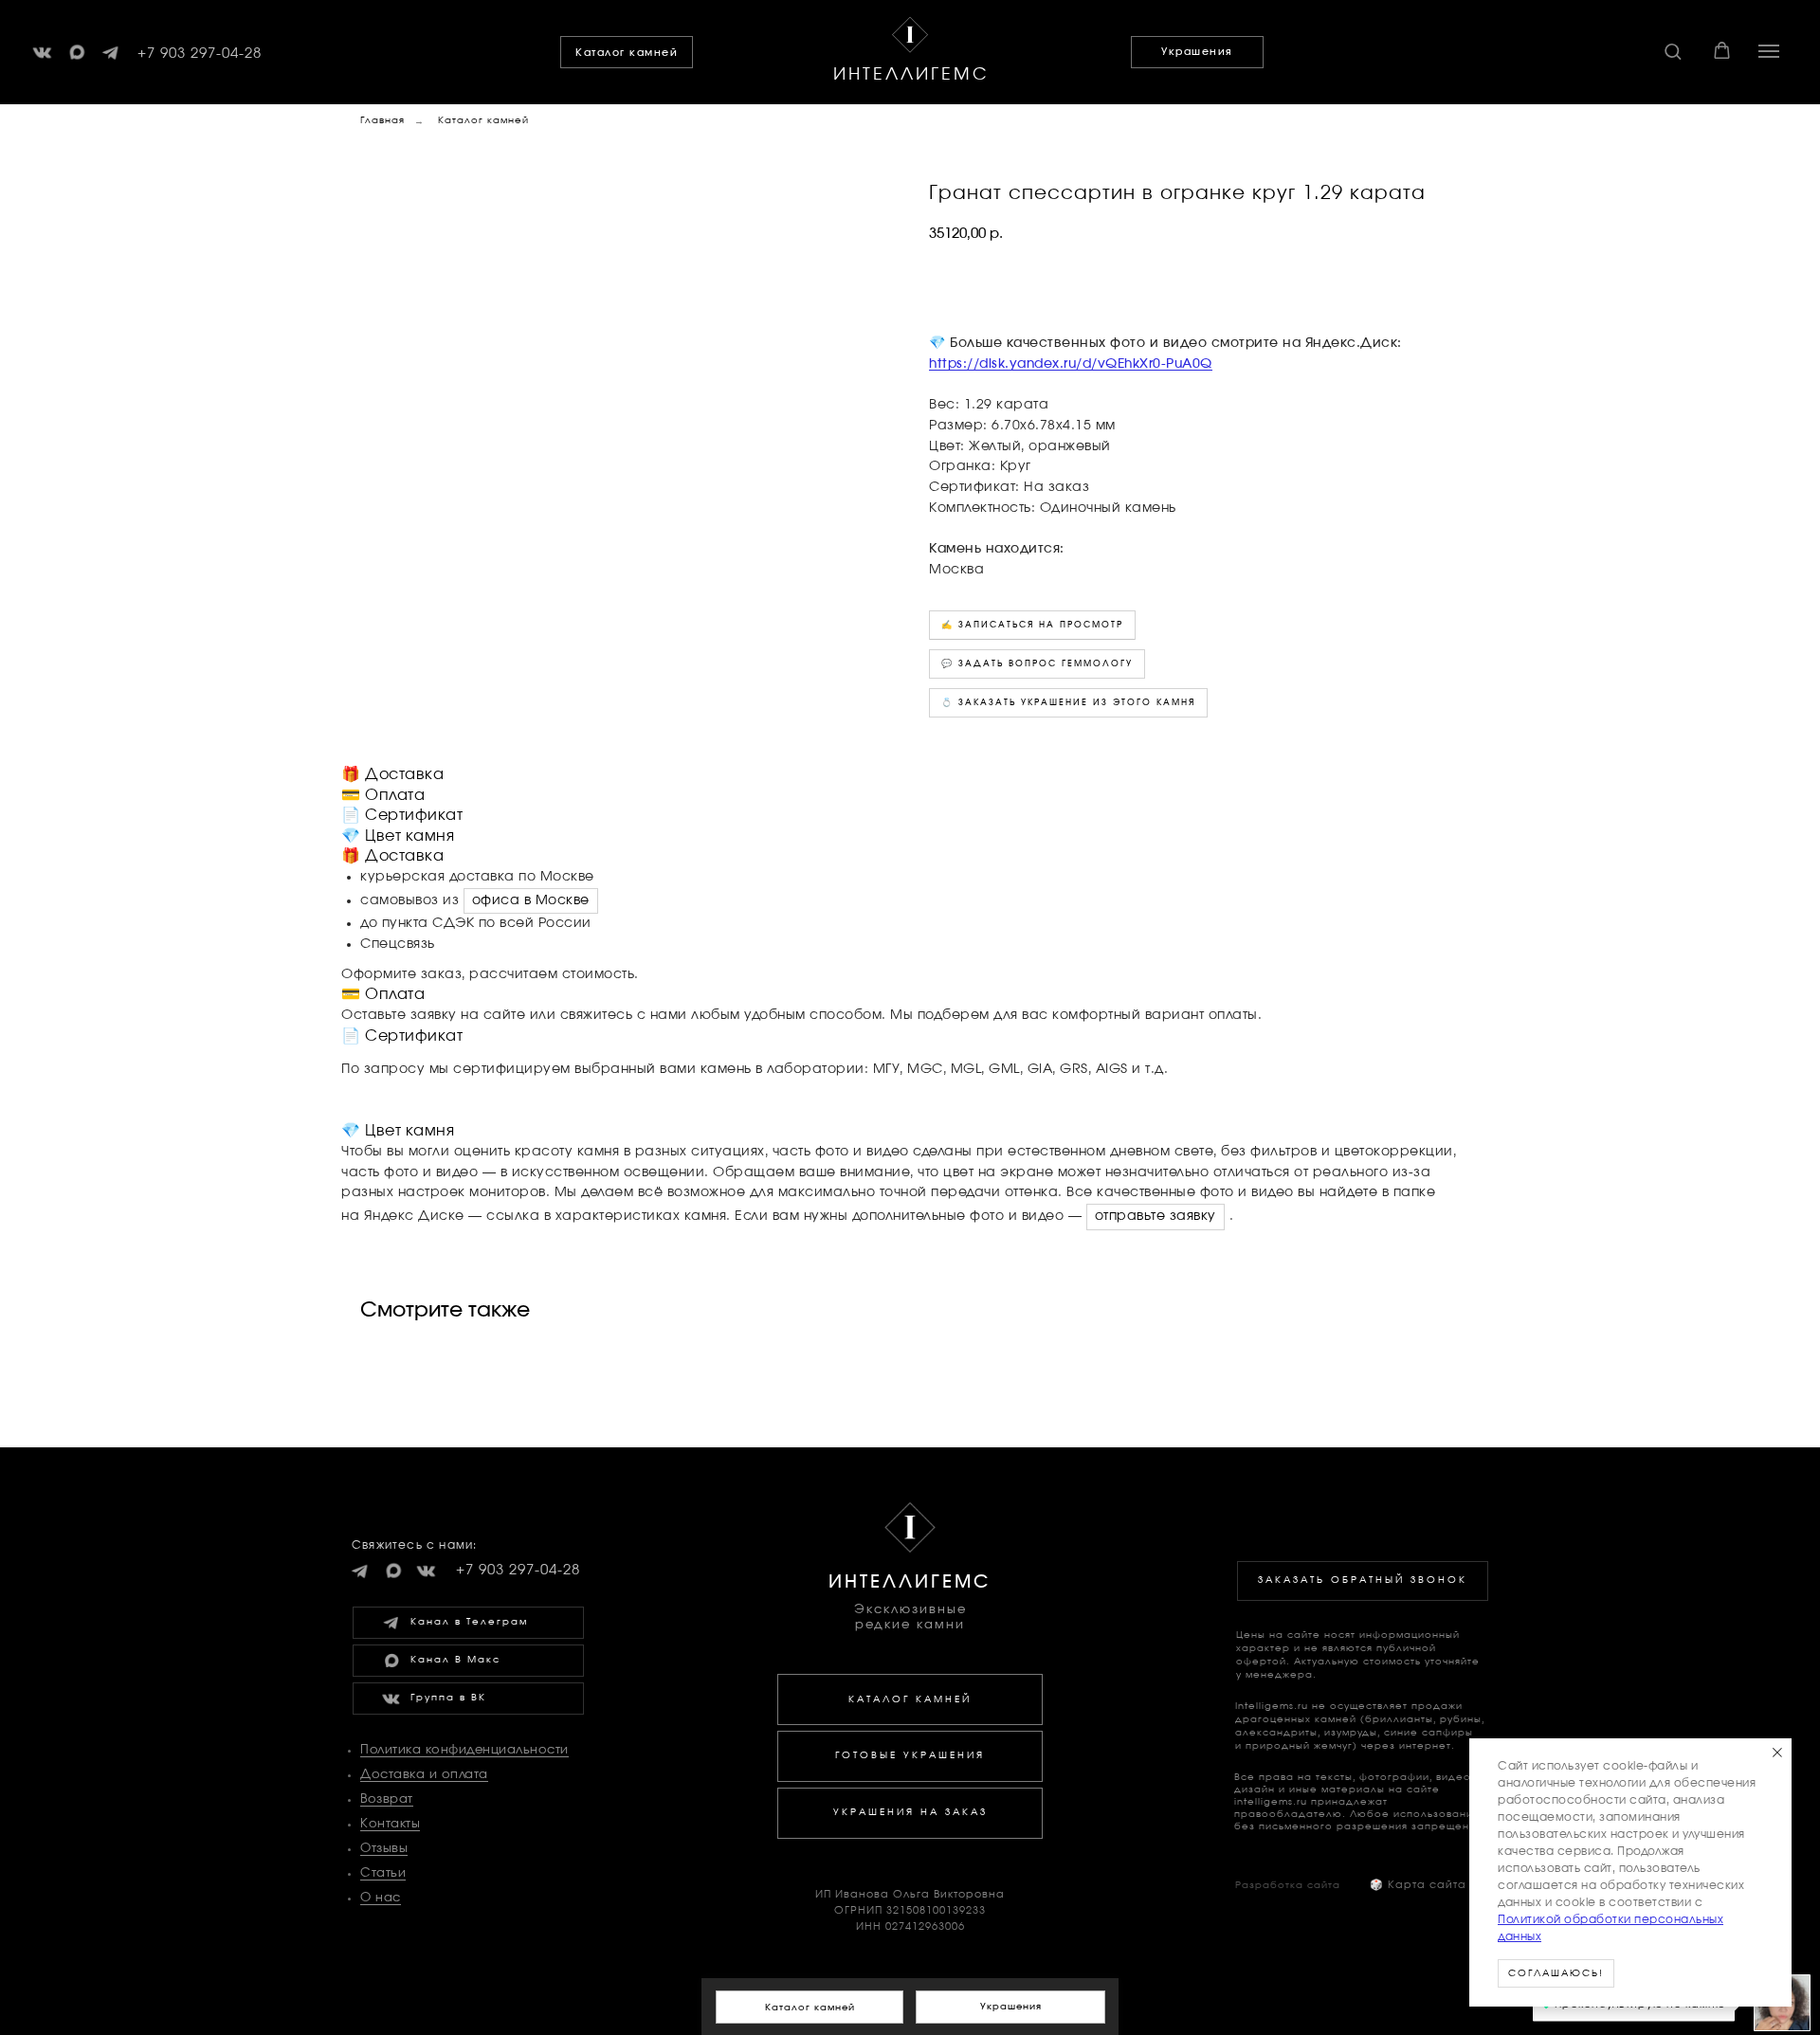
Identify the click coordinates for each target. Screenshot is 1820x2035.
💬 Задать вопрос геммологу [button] (1037, 664)
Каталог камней (483, 120)
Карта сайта (1418, 1885)
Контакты (390, 1824)
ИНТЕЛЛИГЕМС (911, 75)
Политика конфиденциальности (464, 1750)
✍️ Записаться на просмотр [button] (1032, 625)
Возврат (387, 1799)
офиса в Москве (531, 900)
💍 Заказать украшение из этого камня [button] (1068, 703)
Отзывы (384, 1849)
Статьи (383, 1873)
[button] (1673, 51)
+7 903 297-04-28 (200, 54)
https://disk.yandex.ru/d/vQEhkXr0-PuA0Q (1071, 364)
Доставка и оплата (424, 1775)
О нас (381, 1898)
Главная (382, 120)
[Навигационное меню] (1769, 51)
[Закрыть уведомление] (1777, 1753)
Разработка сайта (1288, 1885)
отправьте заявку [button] (1156, 1216)
